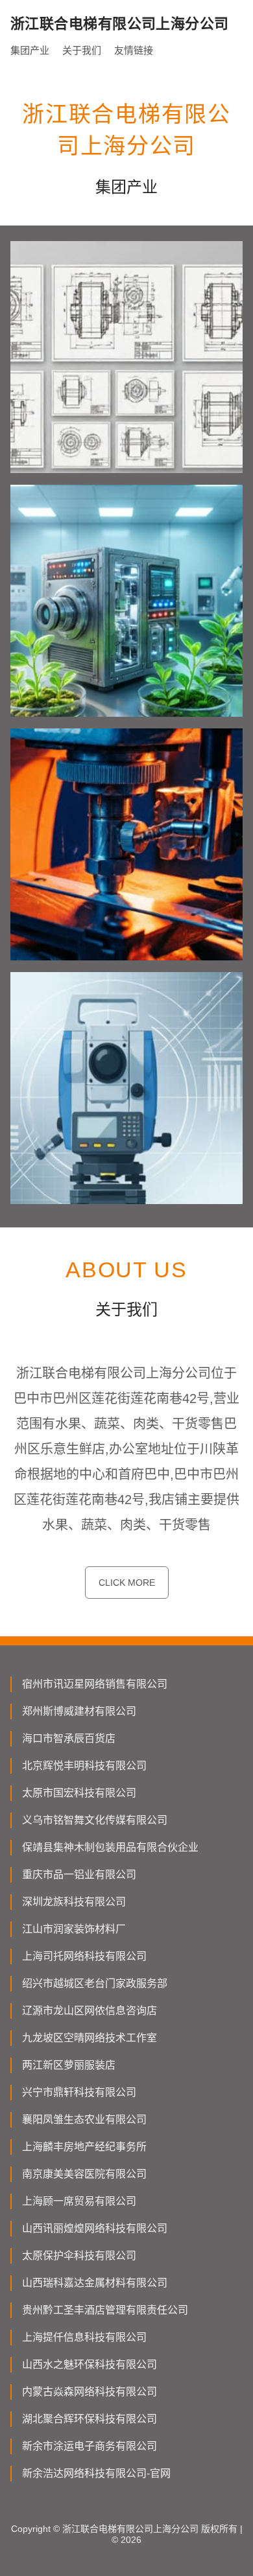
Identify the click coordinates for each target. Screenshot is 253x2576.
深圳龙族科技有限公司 (74, 1902)
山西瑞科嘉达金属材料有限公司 (95, 2283)
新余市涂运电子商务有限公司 (90, 2446)
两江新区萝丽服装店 (69, 2065)
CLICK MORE (127, 1583)
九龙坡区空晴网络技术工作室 (90, 2038)
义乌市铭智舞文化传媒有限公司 (95, 1820)
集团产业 (30, 50)
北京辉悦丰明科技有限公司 (84, 1766)
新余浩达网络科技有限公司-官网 (96, 2473)
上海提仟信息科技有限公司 (84, 2337)
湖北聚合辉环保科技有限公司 (90, 2419)
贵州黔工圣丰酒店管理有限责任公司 (105, 2310)
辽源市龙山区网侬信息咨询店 (90, 2011)
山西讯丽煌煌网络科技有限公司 (95, 2228)
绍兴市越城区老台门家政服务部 (95, 1983)
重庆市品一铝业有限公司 (79, 1874)
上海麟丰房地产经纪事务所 (84, 2147)
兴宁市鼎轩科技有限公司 (79, 2092)
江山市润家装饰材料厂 (74, 1929)
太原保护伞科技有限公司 (79, 2256)
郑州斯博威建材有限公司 (79, 1711)
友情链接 (134, 50)
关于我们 (82, 50)
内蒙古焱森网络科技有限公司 (90, 2392)
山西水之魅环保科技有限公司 (90, 2364)
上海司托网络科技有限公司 (84, 1956)
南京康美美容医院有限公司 (84, 2174)
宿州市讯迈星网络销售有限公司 (95, 1684)
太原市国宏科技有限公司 (79, 1793)
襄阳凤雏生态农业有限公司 (84, 2119)
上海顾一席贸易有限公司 (79, 2201)
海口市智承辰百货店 (69, 1738)
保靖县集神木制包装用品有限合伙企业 (110, 1847)
